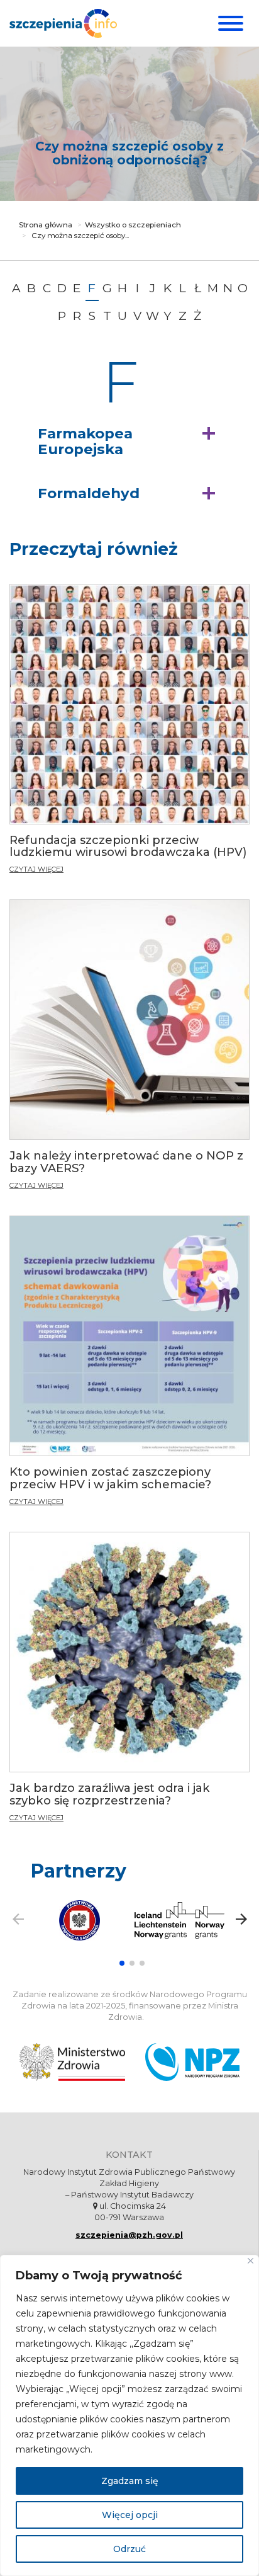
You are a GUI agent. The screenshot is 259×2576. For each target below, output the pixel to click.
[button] (129, 442)
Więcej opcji (130, 2515)
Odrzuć (129, 2549)
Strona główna (46, 225)
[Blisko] (251, 2261)
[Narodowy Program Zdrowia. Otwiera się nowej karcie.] (192, 2062)
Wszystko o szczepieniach (133, 225)
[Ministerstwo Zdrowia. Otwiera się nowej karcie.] (72, 2062)
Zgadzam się (130, 2481)
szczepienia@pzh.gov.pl (129, 2235)
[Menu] (229, 23)
